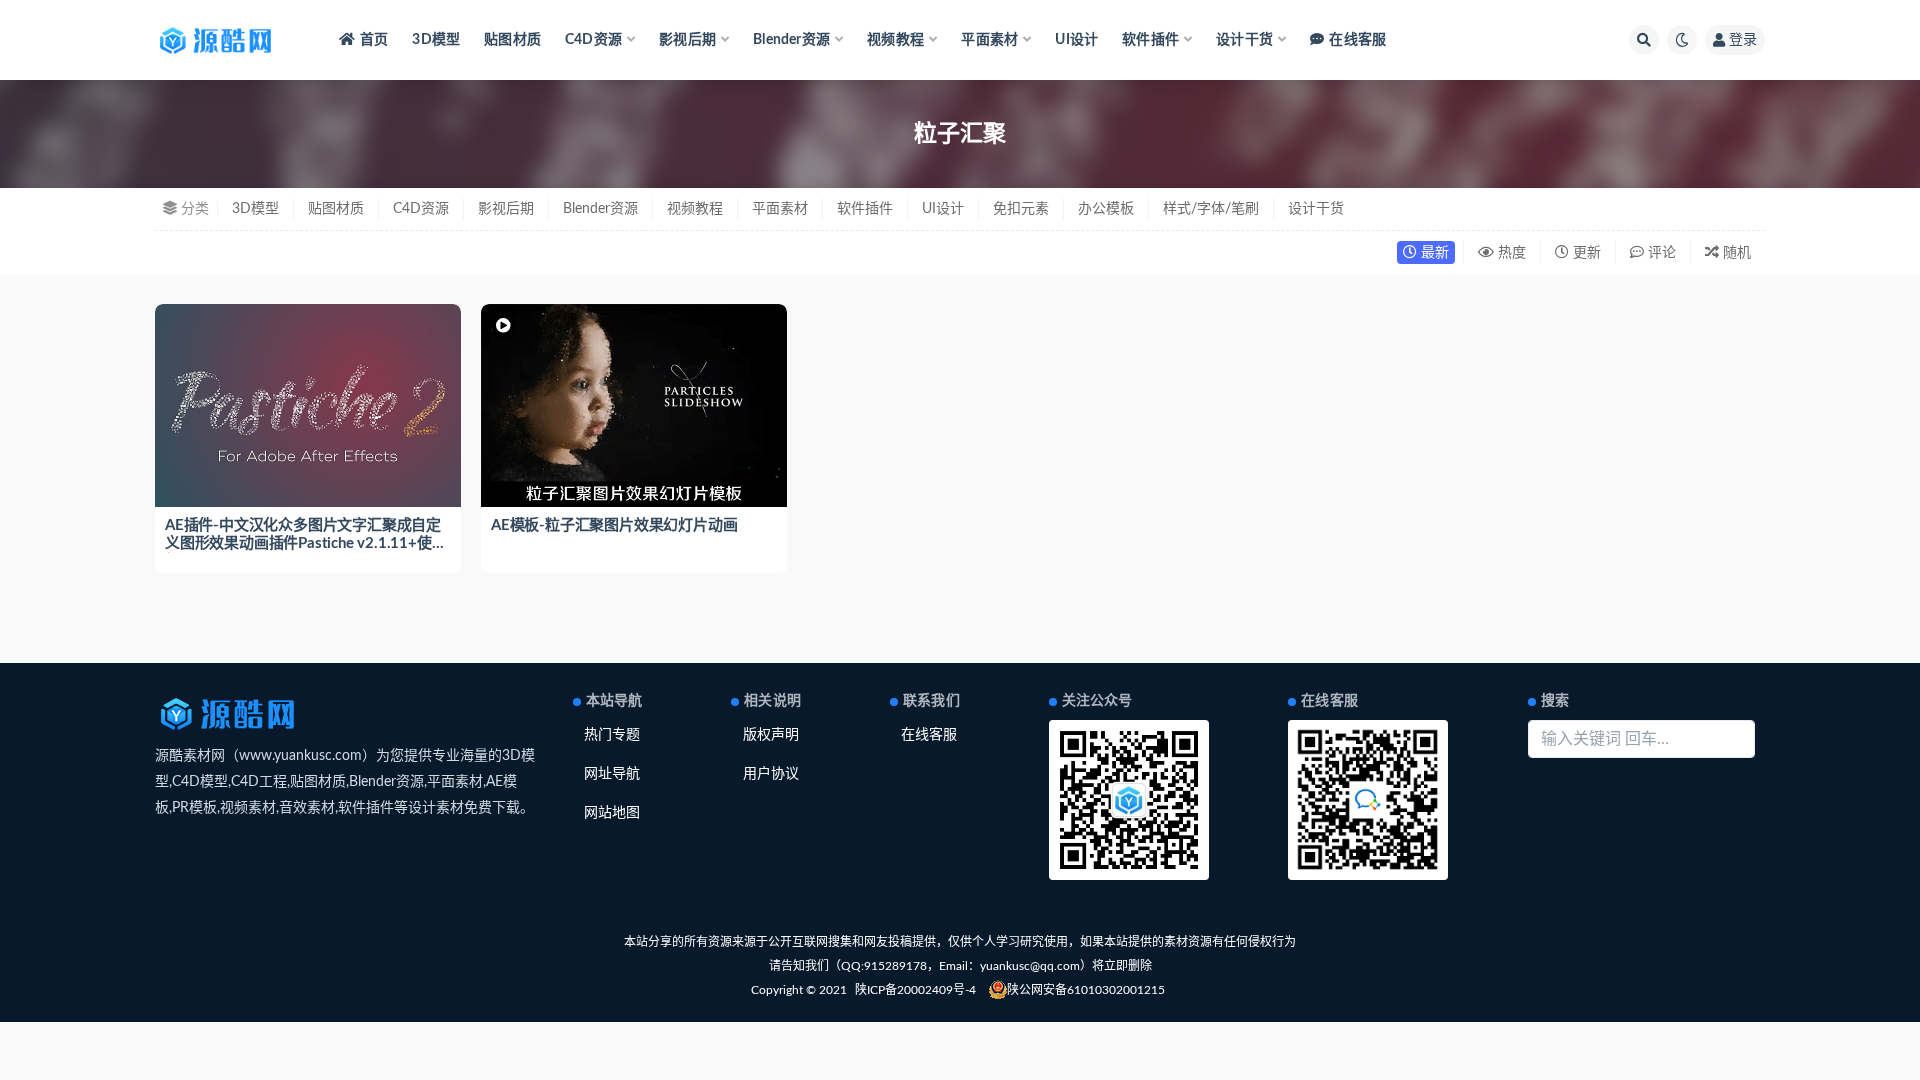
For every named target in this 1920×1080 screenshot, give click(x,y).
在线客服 (1357, 40)
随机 (1735, 253)
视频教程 (695, 209)
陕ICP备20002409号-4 (915, 990)
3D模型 (436, 40)
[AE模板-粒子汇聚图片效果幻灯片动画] (634, 406)
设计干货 (1316, 209)
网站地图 (612, 813)
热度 (1510, 253)
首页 (374, 40)
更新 (1585, 253)
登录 (1743, 40)
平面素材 (780, 209)
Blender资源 (600, 209)
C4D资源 (421, 209)
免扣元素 (1021, 209)
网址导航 (612, 774)
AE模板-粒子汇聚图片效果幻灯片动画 (614, 525)
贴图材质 (512, 40)
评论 (1660, 253)
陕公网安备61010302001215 (1086, 990)
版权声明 (771, 735)
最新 (1433, 253)
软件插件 (865, 209)
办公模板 (1106, 209)
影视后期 (506, 209)
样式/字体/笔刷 (1211, 209)
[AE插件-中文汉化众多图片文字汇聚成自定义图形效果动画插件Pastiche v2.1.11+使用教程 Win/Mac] (308, 406)
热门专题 (612, 735)
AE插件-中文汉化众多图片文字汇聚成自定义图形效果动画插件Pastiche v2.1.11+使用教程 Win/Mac (305, 543)
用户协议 (771, 774)
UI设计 (1076, 40)
